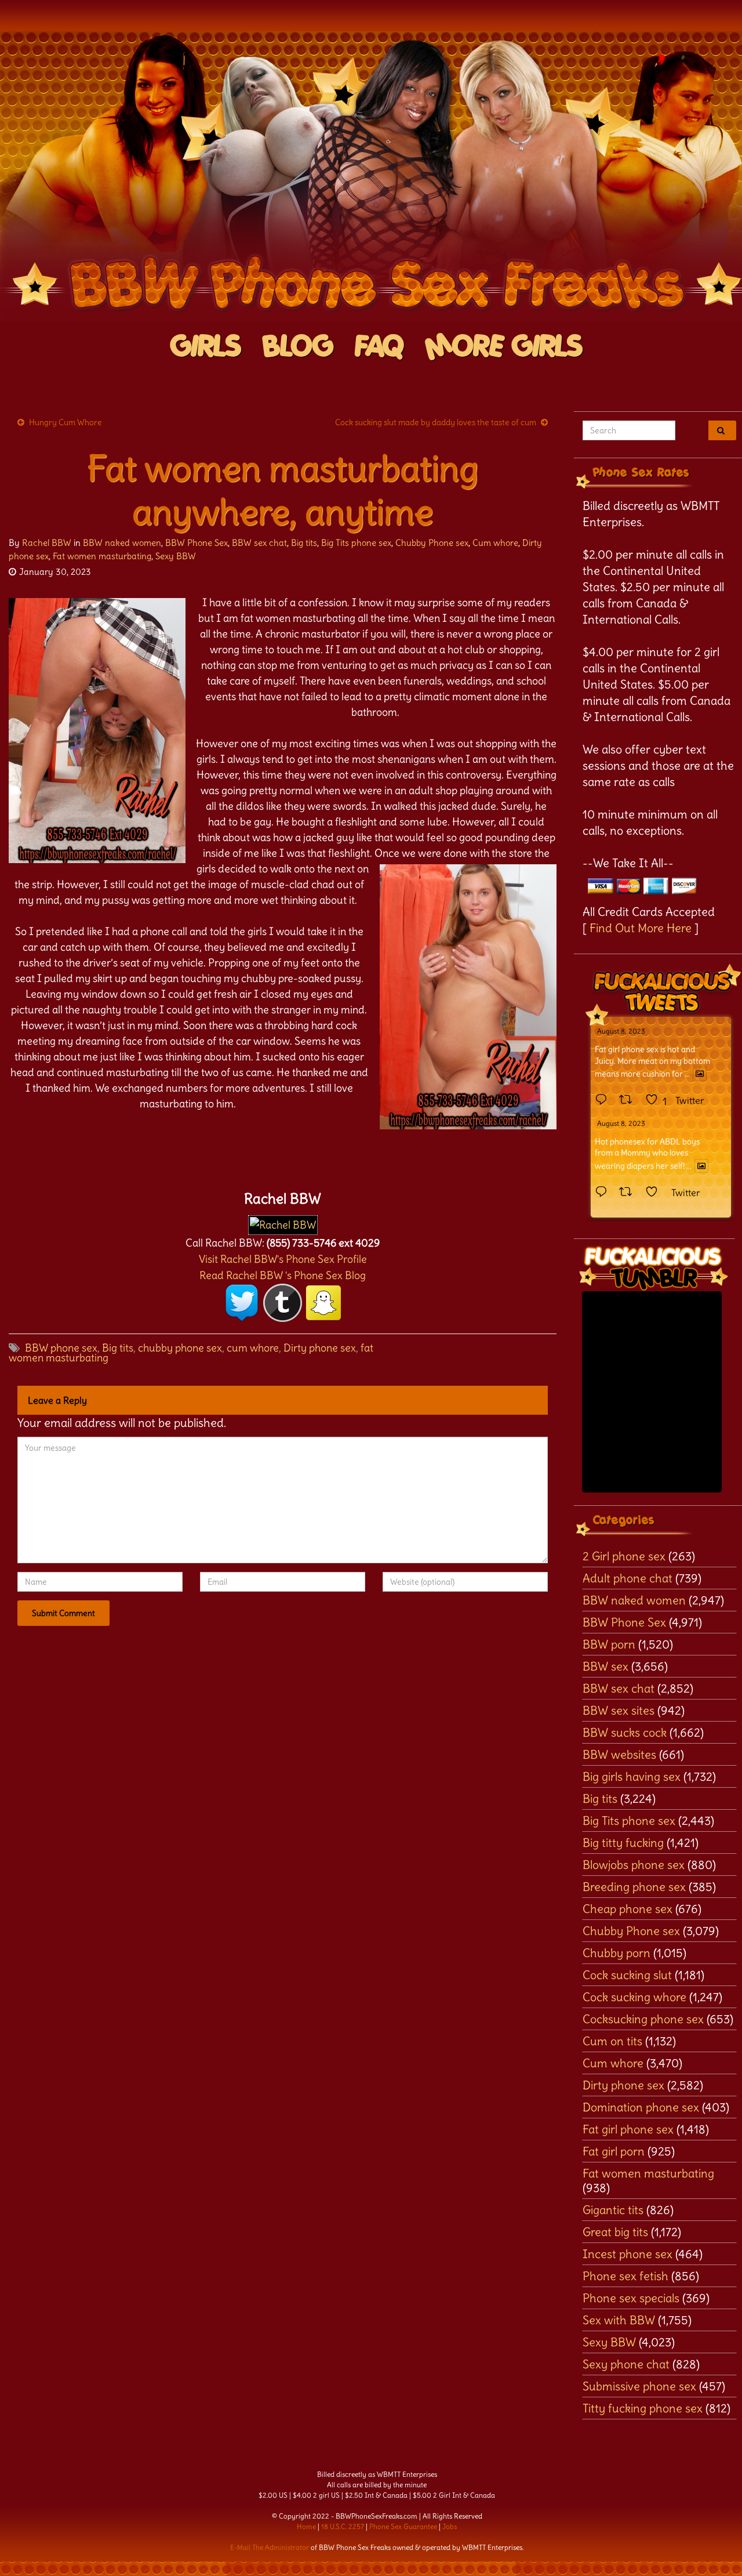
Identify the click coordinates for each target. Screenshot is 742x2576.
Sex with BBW (619, 2320)
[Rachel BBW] (283, 1222)
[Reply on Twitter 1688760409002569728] (604, 1193)
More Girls (504, 347)
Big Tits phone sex (356, 543)
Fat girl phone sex (628, 2129)
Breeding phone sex (634, 1887)
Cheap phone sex (628, 1909)
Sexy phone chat (626, 2364)
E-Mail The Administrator (270, 2547)
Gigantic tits (613, 2210)
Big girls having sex (632, 1776)
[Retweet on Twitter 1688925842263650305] (629, 1100)
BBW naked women (122, 543)
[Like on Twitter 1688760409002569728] (655, 1193)
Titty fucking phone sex (643, 2408)
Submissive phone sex (639, 2386)
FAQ (379, 347)
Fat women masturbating (102, 556)
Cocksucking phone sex (643, 2019)
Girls (206, 347)
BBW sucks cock (625, 1732)
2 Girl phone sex (624, 1556)
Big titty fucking (623, 1843)
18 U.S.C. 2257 (343, 2526)
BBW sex (605, 1666)
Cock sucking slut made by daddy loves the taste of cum (436, 422)
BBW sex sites (619, 1710)
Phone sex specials (631, 2298)
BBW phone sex (61, 1348)
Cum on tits (612, 2041)
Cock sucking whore (634, 1997)
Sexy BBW (176, 556)
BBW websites (619, 1754)
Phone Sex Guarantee (403, 2526)
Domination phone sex (641, 2107)
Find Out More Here (641, 928)
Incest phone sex (628, 2254)
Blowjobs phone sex (634, 1865)
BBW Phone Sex (197, 543)
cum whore (253, 1348)
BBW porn (609, 1644)
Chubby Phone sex (432, 543)
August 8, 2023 (621, 1031)
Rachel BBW (47, 543)
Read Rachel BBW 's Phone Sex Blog (283, 1275)
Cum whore (495, 543)
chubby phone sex (180, 1348)
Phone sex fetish (625, 2276)
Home (306, 2526)
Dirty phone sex (320, 1348)
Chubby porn (616, 1953)
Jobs (450, 2526)
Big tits (304, 543)
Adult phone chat (628, 1578)
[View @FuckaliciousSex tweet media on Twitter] (700, 1074)
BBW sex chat (259, 543)
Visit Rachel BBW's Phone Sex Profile (283, 1259)
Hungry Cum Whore (66, 422)
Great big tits (615, 2232)
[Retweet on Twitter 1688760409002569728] (629, 1193)
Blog (298, 347)
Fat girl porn (614, 2151)
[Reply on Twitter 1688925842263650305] (604, 1100)
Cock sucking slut (627, 1975)
